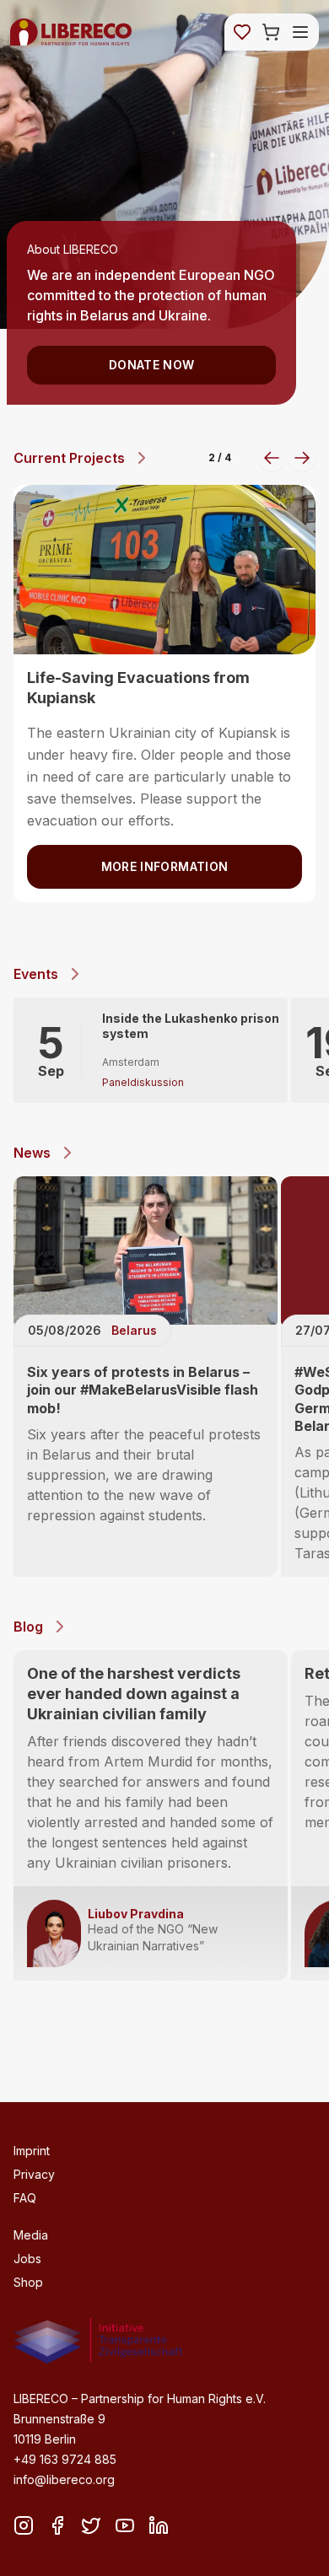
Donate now (152, 365)
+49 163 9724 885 (65, 2459)
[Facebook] (57, 2525)
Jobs (27, 2259)
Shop (28, 2282)
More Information (165, 888)
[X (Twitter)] (91, 2525)
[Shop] (271, 32)
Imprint (32, 2151)
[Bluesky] (125, 2525)
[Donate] (242, 32)
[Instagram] (24, 2525)
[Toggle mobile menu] (300, 32)
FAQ (25, 2198)
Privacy (34, 2174)
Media (31, 2235)
